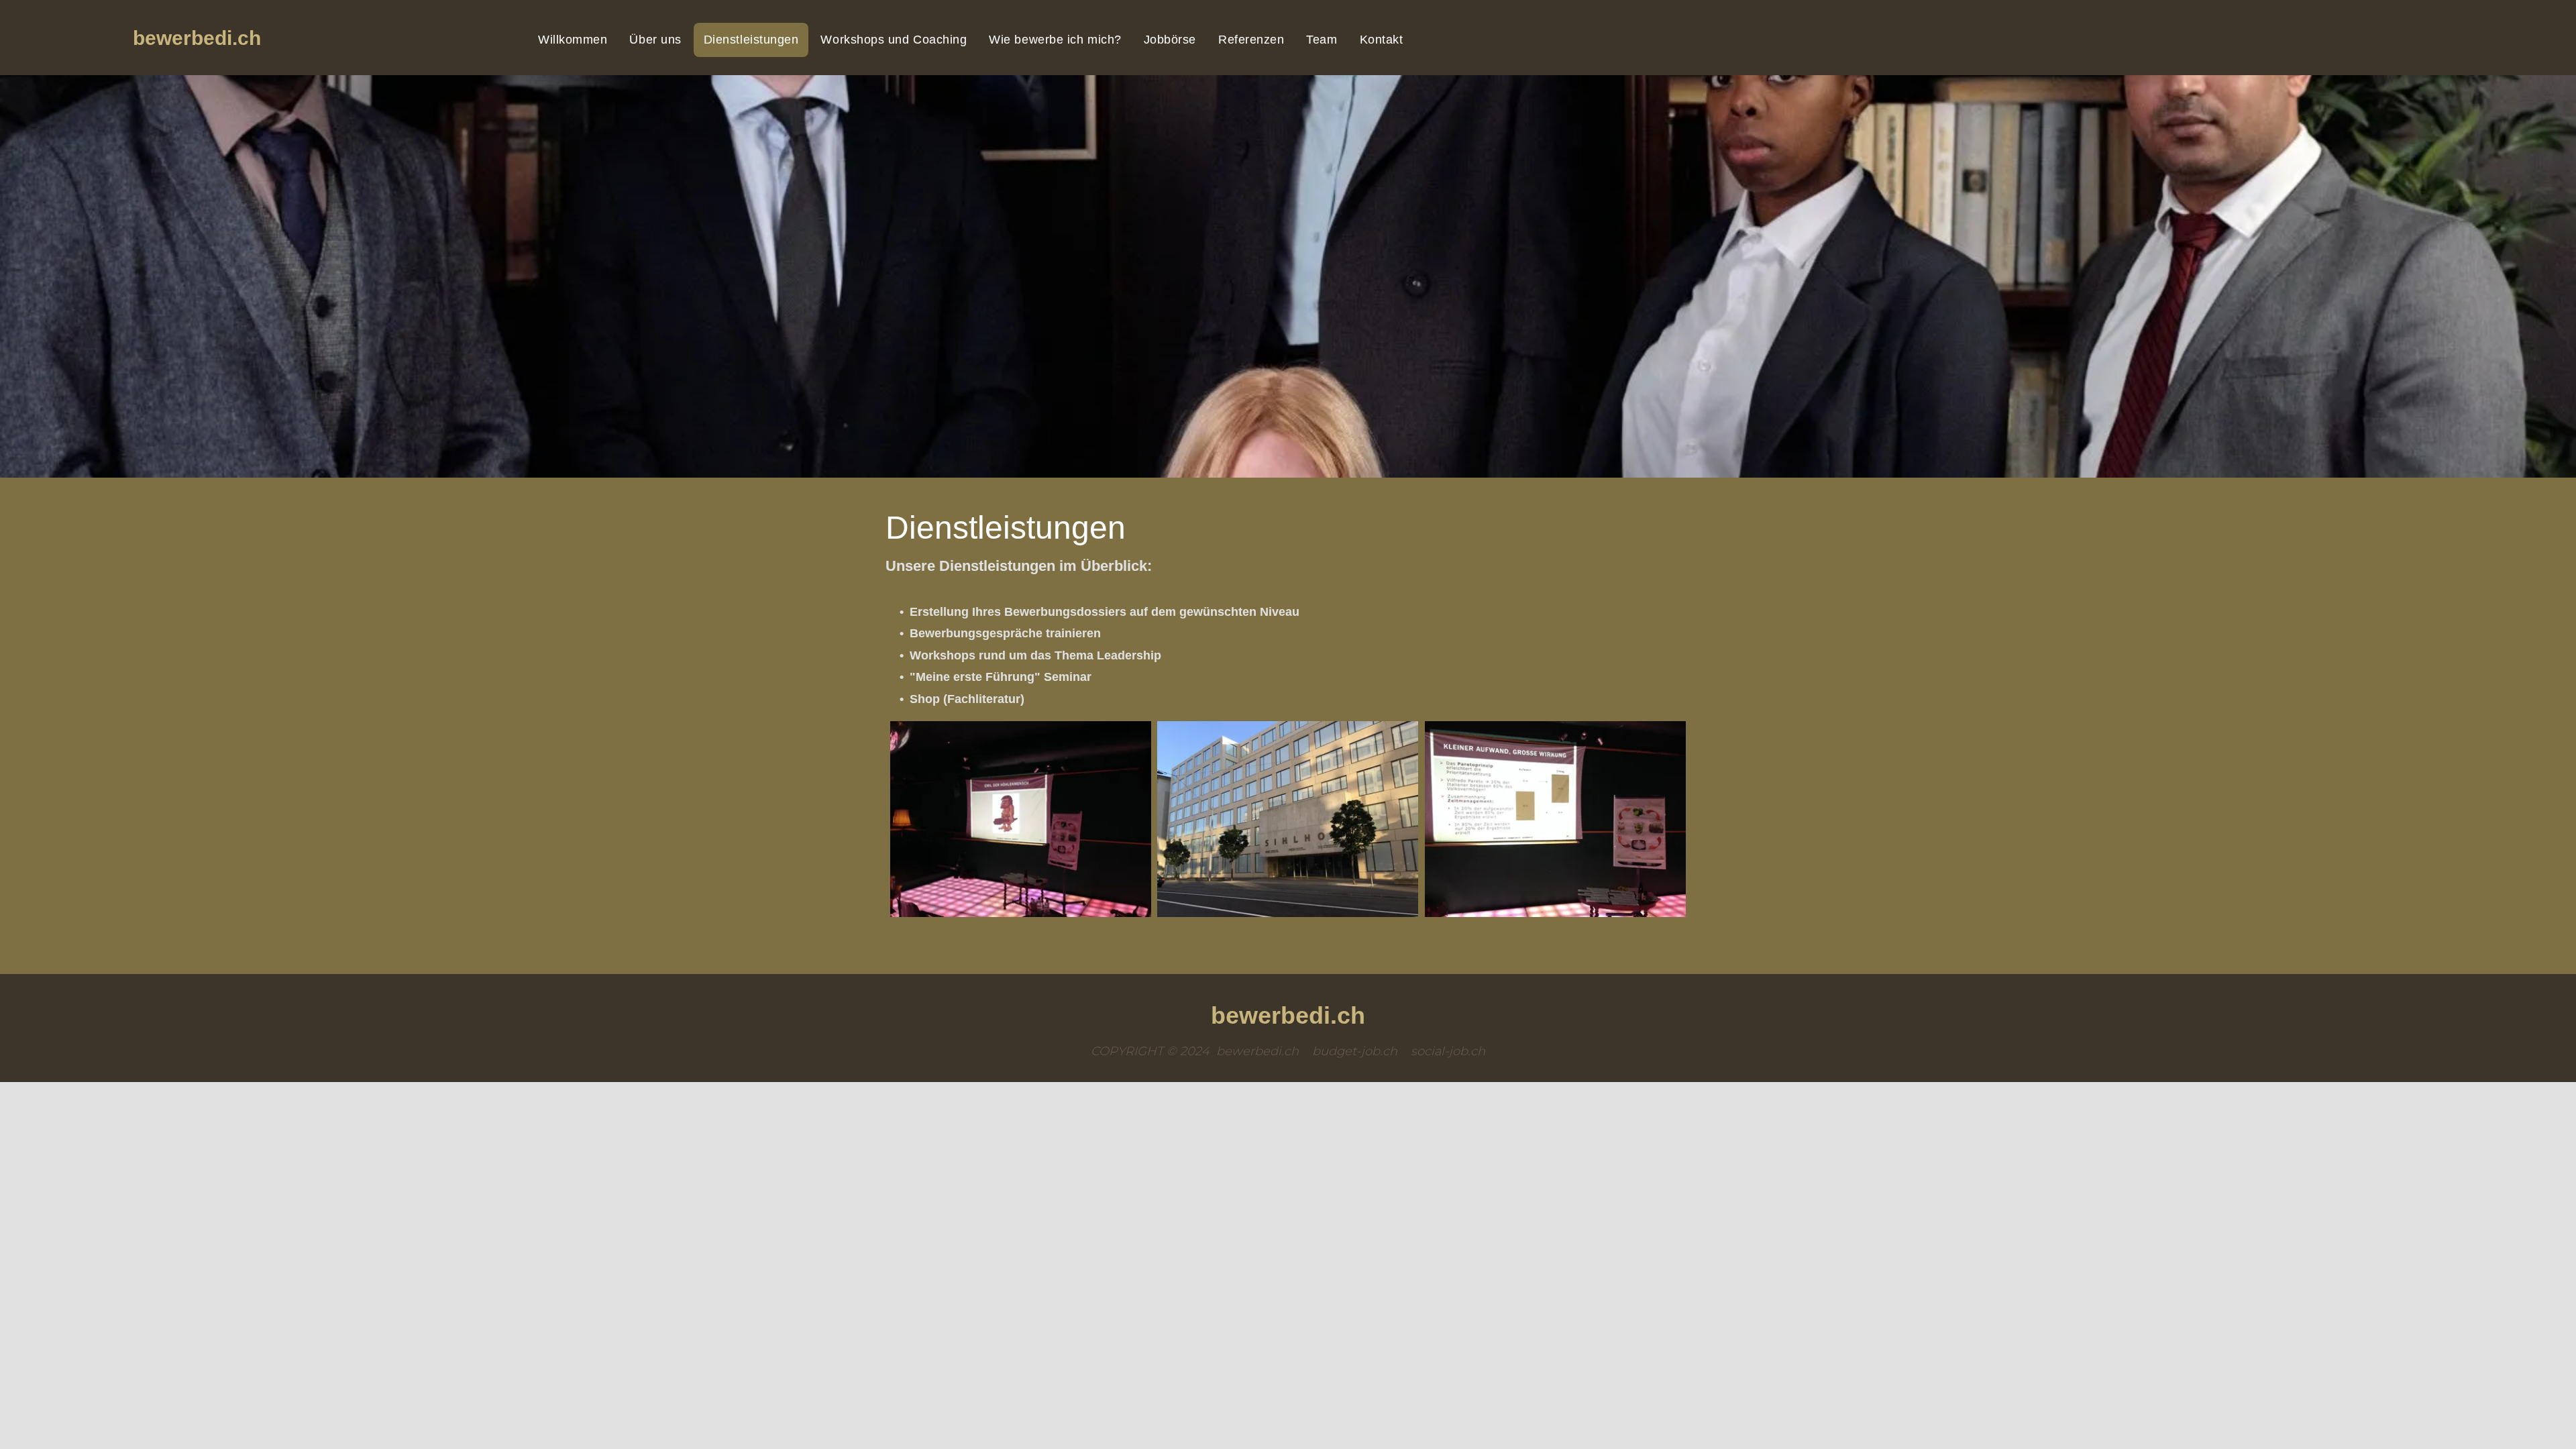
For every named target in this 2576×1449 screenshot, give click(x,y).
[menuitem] (574, 40)
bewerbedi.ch (197, 38)
